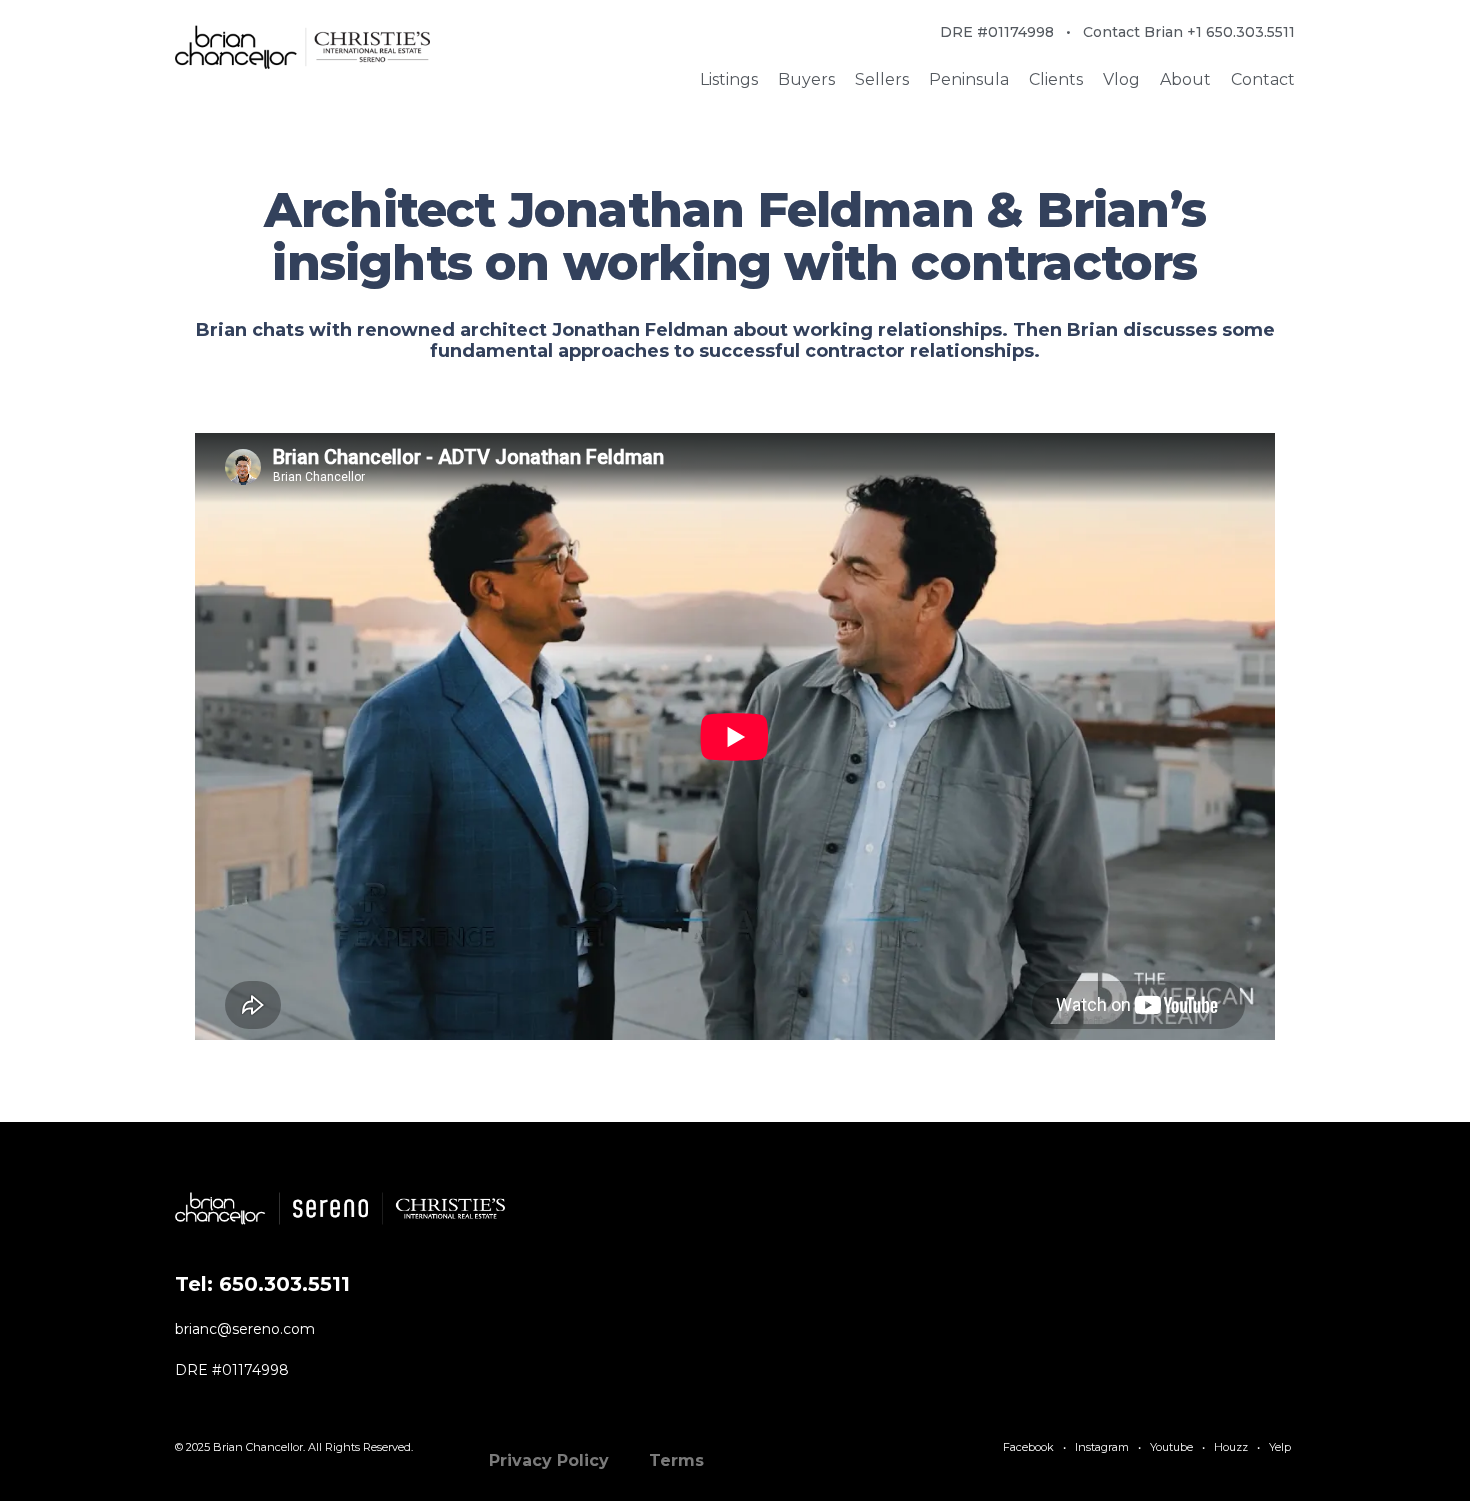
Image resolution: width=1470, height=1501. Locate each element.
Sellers (882, 79)
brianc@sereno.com (245, 1329)
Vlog (1121, 79)
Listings (729, 79)
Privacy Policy (549, 1460)
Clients (1056, 79)
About (1185, 79)
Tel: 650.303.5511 (262, 1284)
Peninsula (969, 79)
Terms (676, 1460)
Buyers (806, 79)
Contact (1263, 79)
